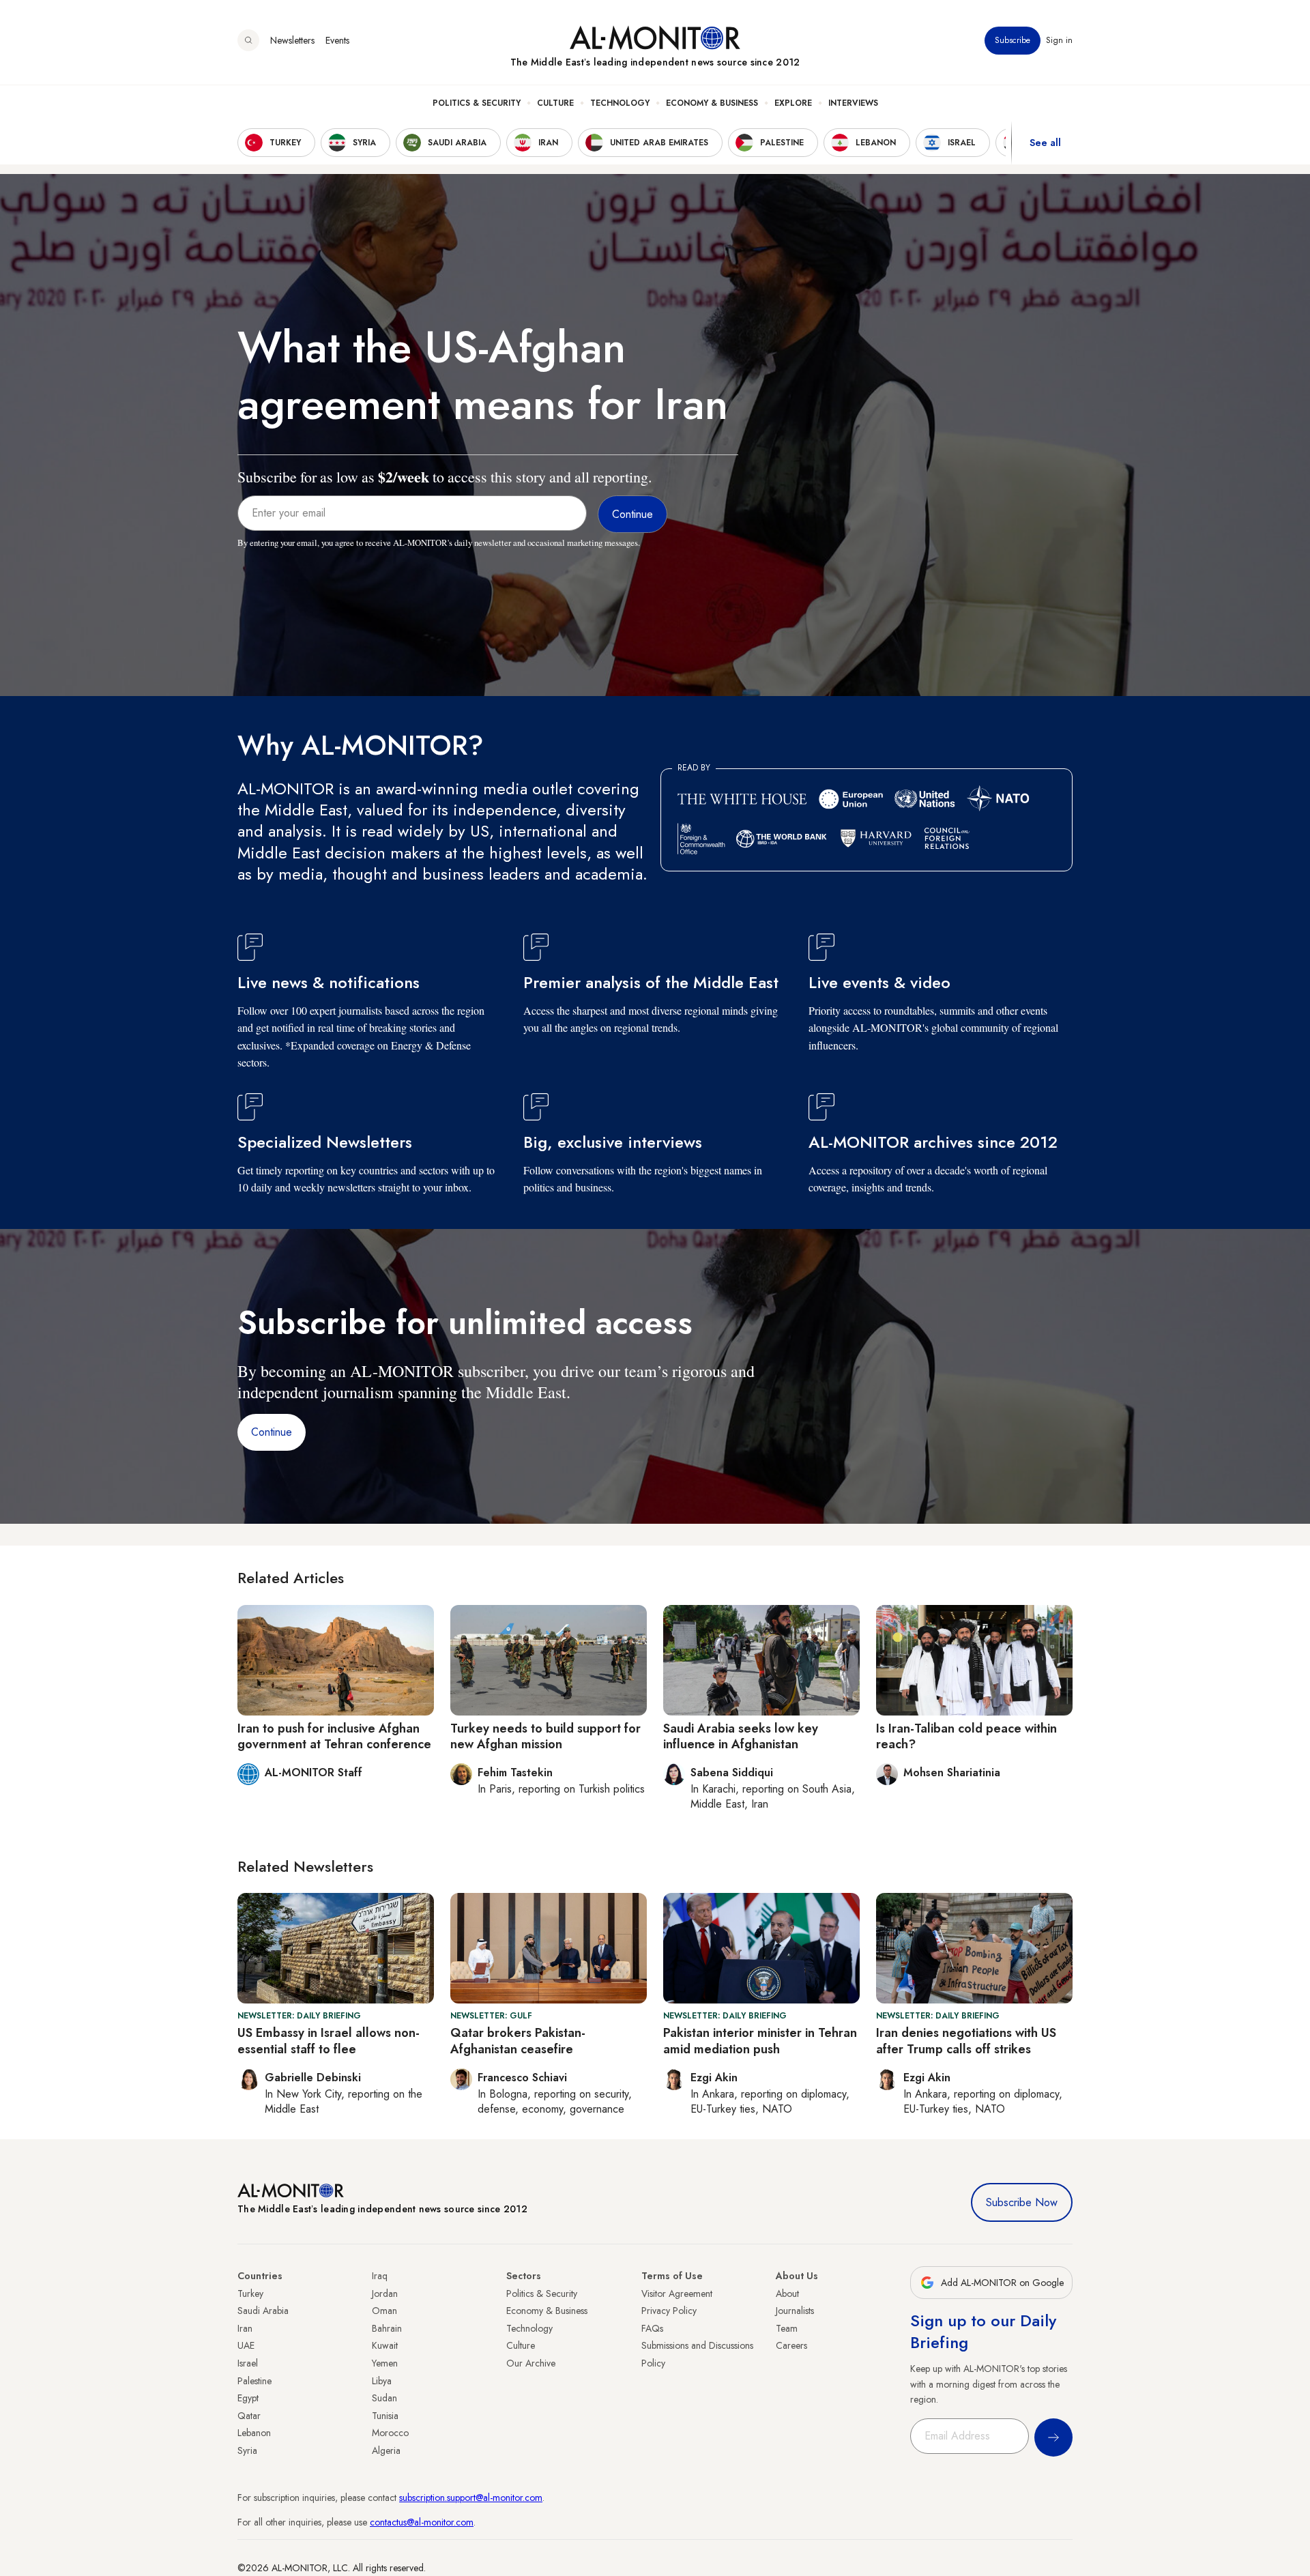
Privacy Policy (669, 2311)
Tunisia (385, 2416)
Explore (793, 103)
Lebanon (254, 2433)
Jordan (385, 2293)
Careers (791, 2345)
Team (787, 2328)
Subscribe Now (1022, 2202)
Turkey (250, 2293)
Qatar (249, 2416)
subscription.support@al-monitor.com (471, 2498)
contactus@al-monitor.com (422, 2522)
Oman (384, 2311)
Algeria (386, 2450)
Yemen (385, 2363)
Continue (272, 1432)
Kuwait (385, 2345)
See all (1045, 143)
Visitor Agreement (677, 2293)
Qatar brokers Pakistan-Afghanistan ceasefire (518, 2041)
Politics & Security (477, 103)
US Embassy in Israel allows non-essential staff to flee (329, 2041)
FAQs (652, 2328)
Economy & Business (712, 103)
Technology (620, 103)
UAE (246, 2345)
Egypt (248, 2398)
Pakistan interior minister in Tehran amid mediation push (760, 2041)
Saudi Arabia (263, 2311)
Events (337, 40)
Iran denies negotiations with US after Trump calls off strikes (966, 2041)
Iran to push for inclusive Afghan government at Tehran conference (334, 1736)
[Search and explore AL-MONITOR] (248, 40)
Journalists (795, 2311)
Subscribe (1013, 40)
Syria (247, 2450)
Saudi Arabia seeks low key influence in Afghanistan (741, 1736)
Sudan (384, 2398)
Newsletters (292, 40)
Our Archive (531, 2363)
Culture (555, 103)
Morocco (390, 2433)
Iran (245, 2328)
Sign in (1059, 40)
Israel (248, 2363)
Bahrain (387, 2328)
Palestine (254, 2381)
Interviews (853, 103)
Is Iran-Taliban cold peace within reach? (966, 1736)
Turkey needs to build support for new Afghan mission (545, 1736)
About (787, 2293)
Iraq (380, 2276)
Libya (382, 2381)
